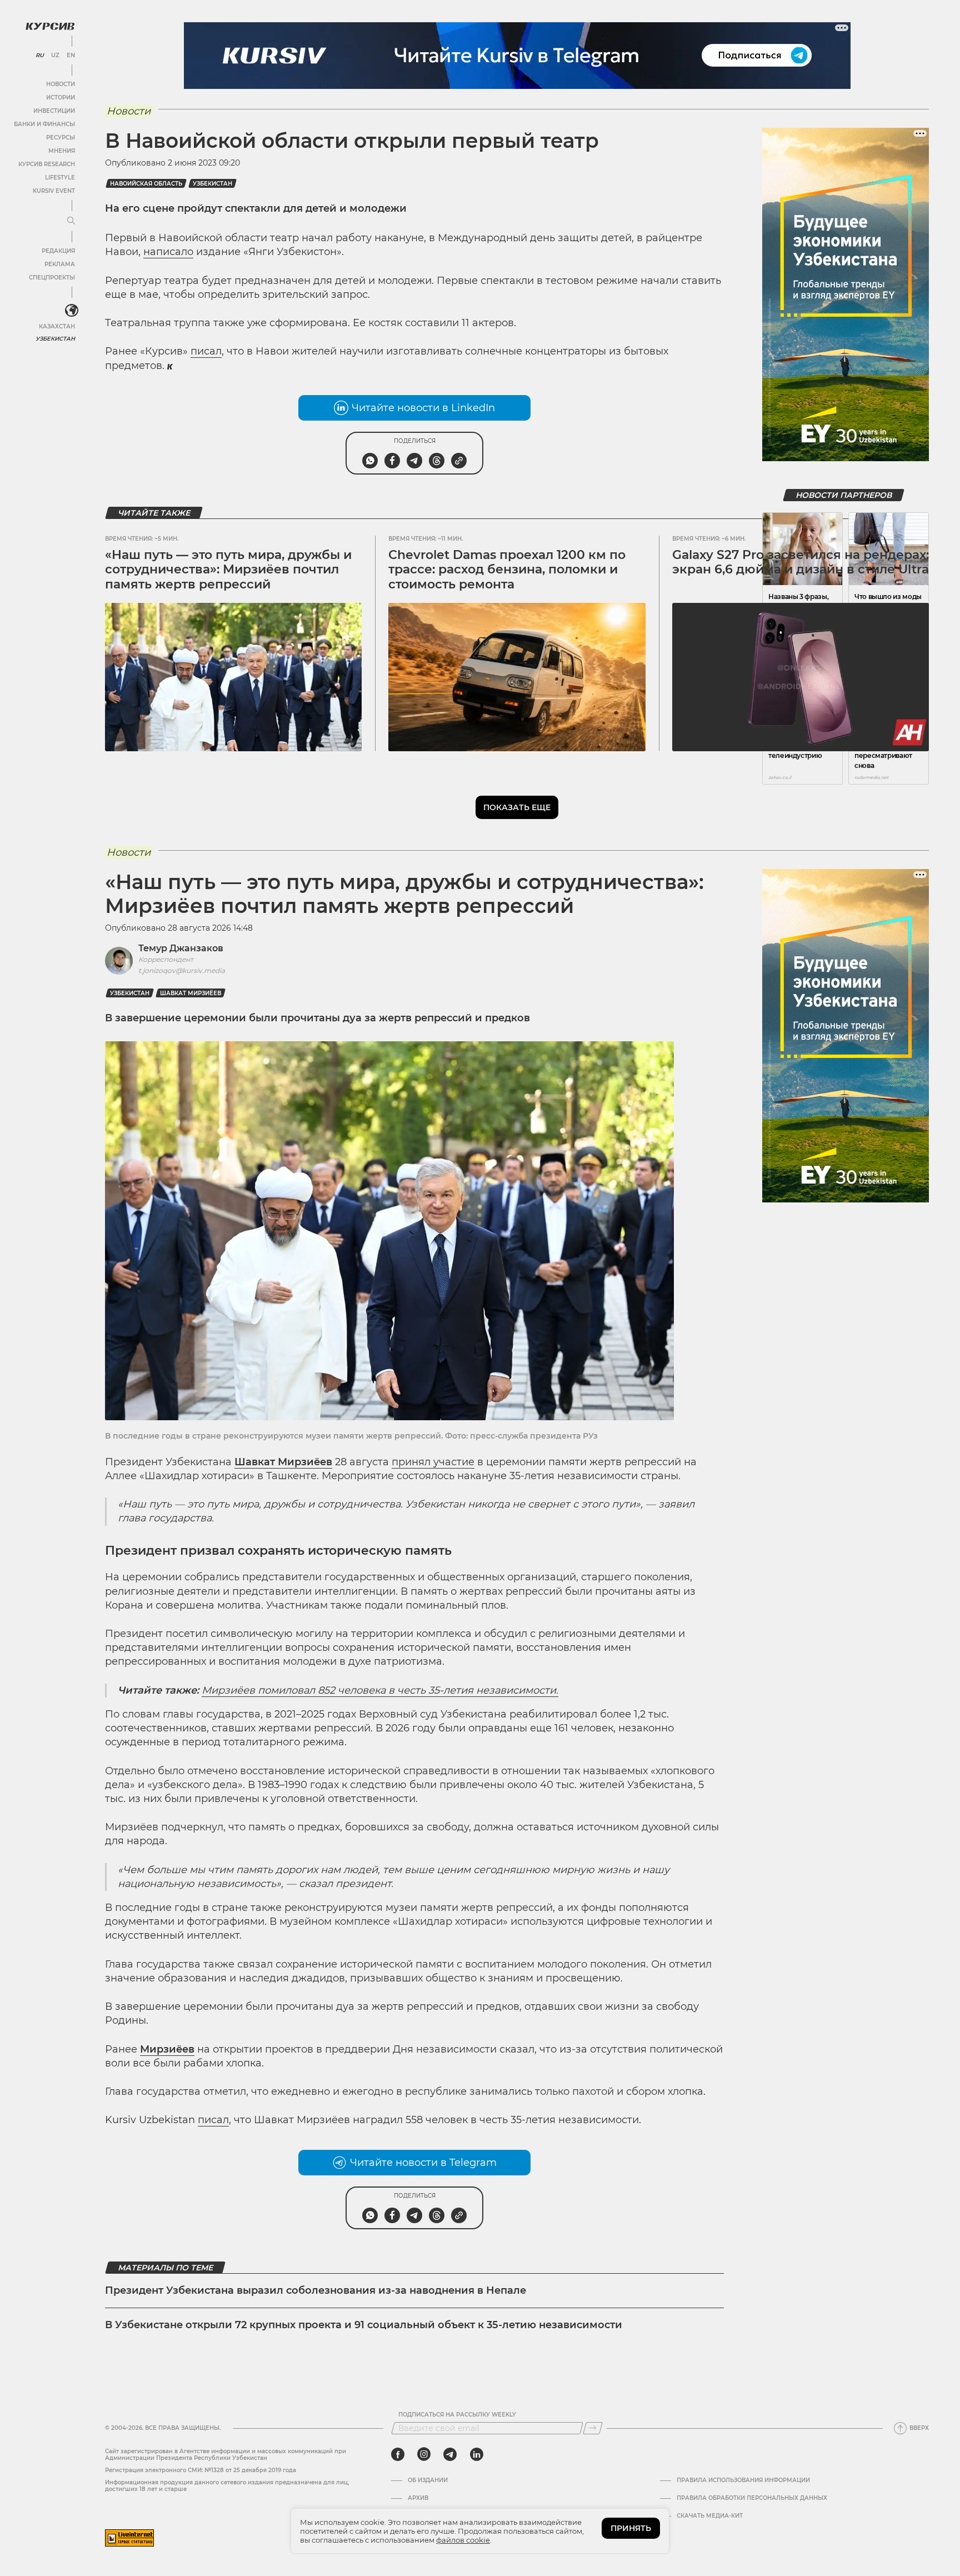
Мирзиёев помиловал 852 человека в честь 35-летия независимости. (380, 1690)
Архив (418, 2498)
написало (168, 252)
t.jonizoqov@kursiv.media (182, 970)
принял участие (433, 1462)
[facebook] (398, 2454)
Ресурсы (61, 138)
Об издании (428, 2480)
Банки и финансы (44, 124)
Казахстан (57, 326)
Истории (61, 98)
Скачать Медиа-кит (710, 2516)
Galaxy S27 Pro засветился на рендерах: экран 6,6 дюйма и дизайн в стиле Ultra (801, 562)
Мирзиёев (167, 2049)
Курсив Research (47, 164)
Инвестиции (54, 111)
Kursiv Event (54, 191)
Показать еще (517, 807)
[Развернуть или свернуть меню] (71, 221)
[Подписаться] (593, 2428)
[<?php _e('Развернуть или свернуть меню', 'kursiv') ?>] (72, 311)
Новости (61, 84)
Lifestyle (60, 178)
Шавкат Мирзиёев (191, 993)
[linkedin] (476, 2454)
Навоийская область (146, 184)
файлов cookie (463, 2540)
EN (71, 56)
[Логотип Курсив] (50, 26)
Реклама (60, 264)
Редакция (58, 251)
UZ (55, 56)
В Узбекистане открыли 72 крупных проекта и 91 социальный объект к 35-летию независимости (364, 2325)
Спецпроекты (52, 278)
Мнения (62, 151)
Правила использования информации (743, 2480)
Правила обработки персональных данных (752, 2498)
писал (206, 351)
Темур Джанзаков (181, 948)
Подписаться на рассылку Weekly (457, 2415)
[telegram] (450, 2454)
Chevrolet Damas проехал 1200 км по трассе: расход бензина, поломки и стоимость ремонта (507, 570)
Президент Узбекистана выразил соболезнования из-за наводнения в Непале (316, 2290)
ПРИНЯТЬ (631, 2528)
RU (40, 56)
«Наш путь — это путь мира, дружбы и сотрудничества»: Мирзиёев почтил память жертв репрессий (228, 570)
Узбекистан (55, 339)
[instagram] (424, 2454)
